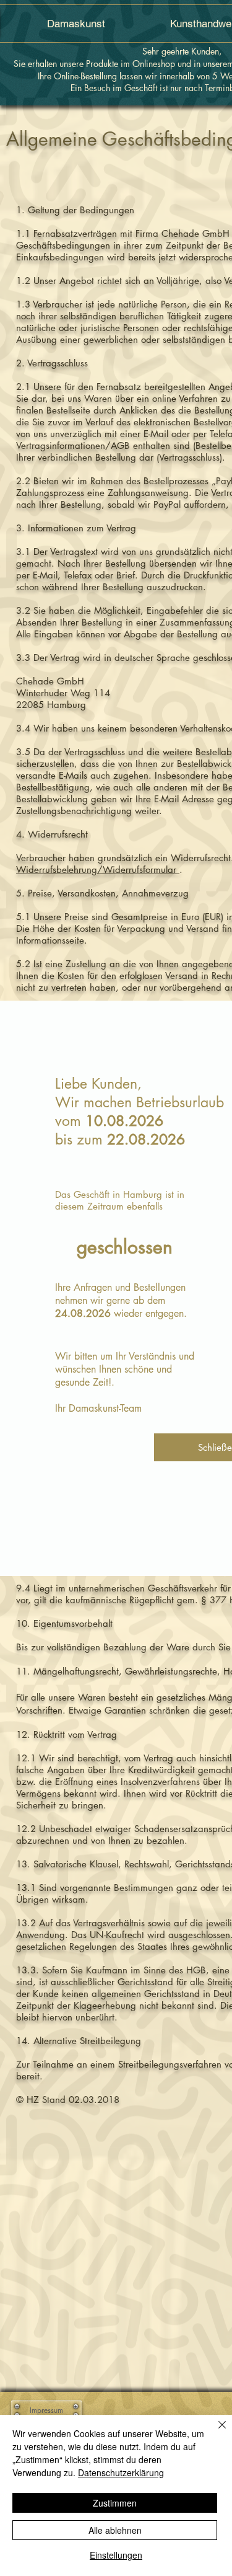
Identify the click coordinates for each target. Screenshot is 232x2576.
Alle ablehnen (115, 2530)
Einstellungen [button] (116, 2555)
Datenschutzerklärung (121, 2472)
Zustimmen (115, 2503)
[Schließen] (215, 2432)
